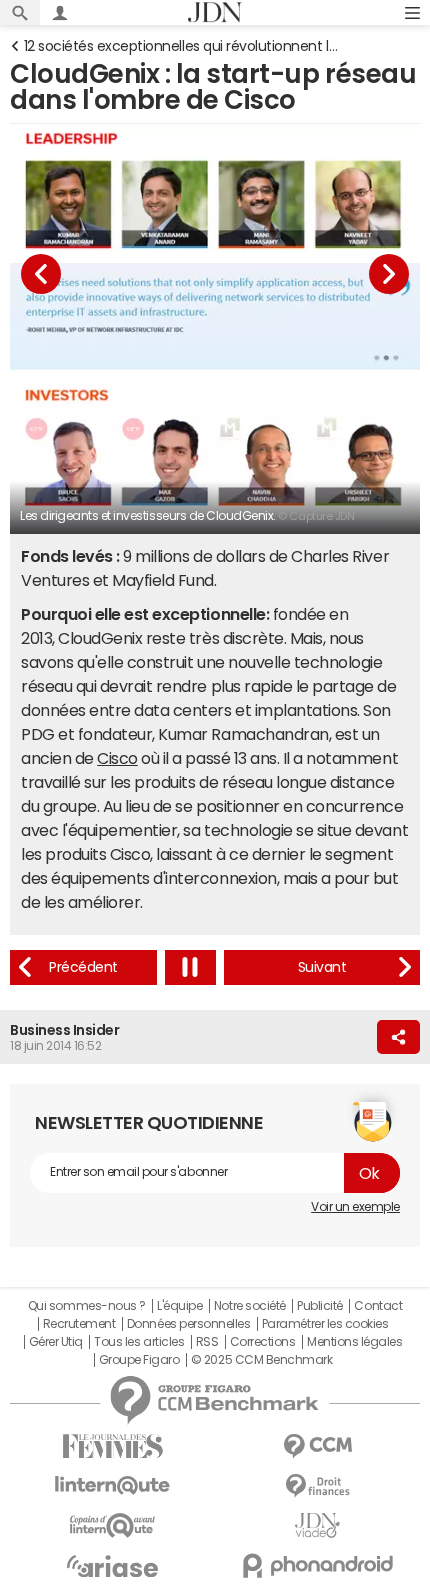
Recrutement (79, 1324)
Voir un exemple (355, 1207)
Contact (378, 1306)
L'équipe (179, 1306)
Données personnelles (188, 1324)
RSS (207, 1342)
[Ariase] (112, 1566)
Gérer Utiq (56, 1342)
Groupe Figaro (139, 1360)
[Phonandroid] (317, 1565)
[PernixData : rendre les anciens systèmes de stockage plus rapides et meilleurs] (83, 967)
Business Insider (64, 1030)
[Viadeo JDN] (317, 1525)
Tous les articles (139, 1342)
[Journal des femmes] (112, 1446)
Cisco (117, 758)
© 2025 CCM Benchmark (261, 1360)
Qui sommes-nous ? (87, 1306)
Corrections (263, 1342)
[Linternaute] (112, 1485)
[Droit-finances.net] (317, 1486)
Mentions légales (354, 1342)
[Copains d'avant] (112, 1525)
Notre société (250, 1306)
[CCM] (317, 1446)
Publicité (320, 1306)
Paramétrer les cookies (325, 1324)
